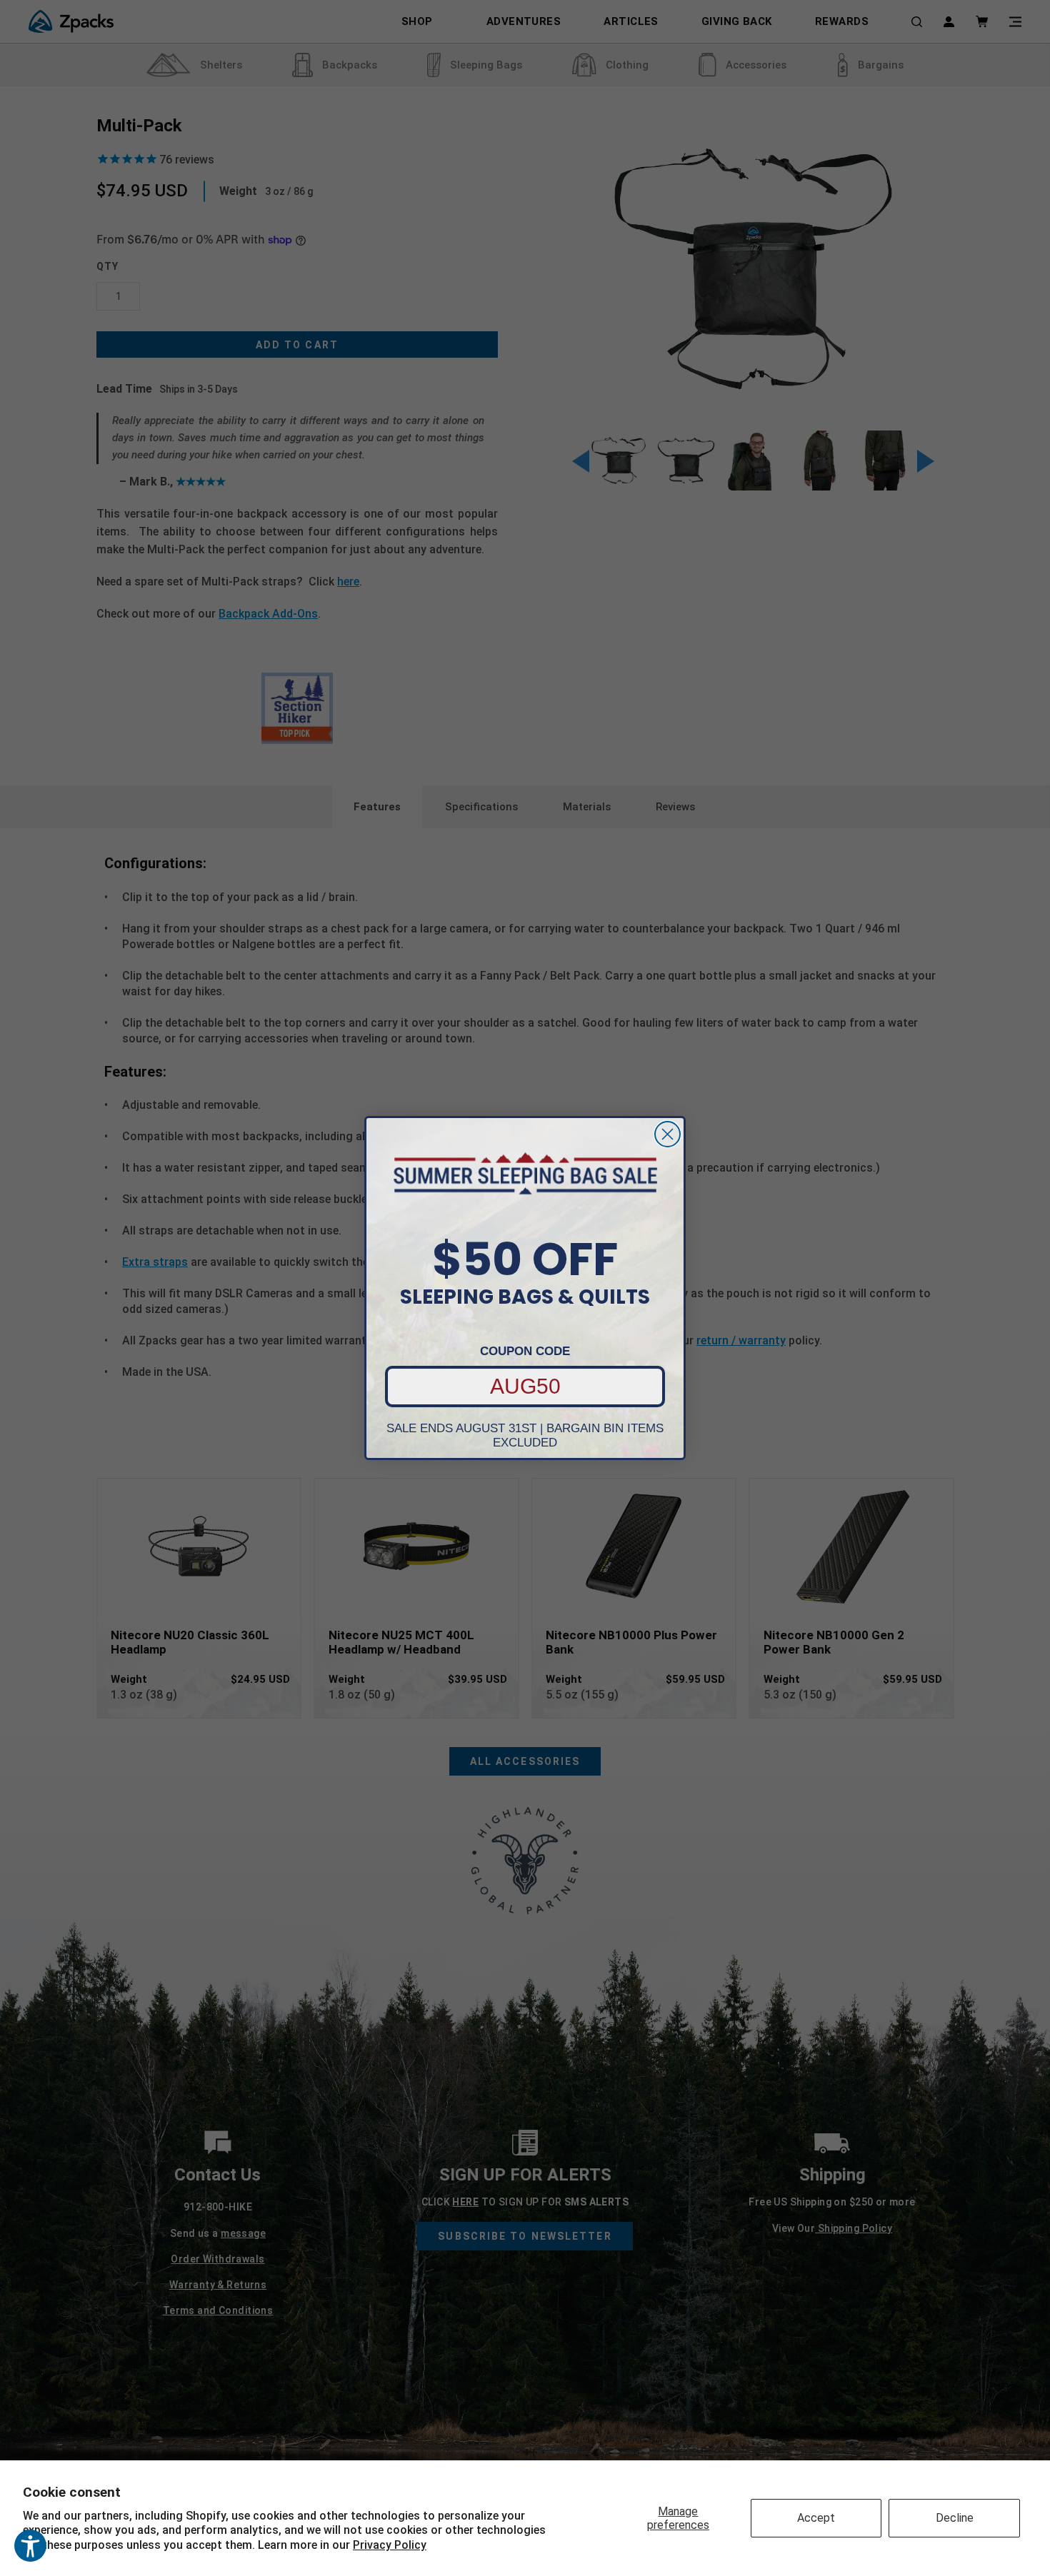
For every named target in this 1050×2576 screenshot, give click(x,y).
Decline (955, 2518)
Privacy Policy (390, 2545)
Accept (816, 2518)
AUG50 (525, 1386)
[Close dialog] (667, 1134)
